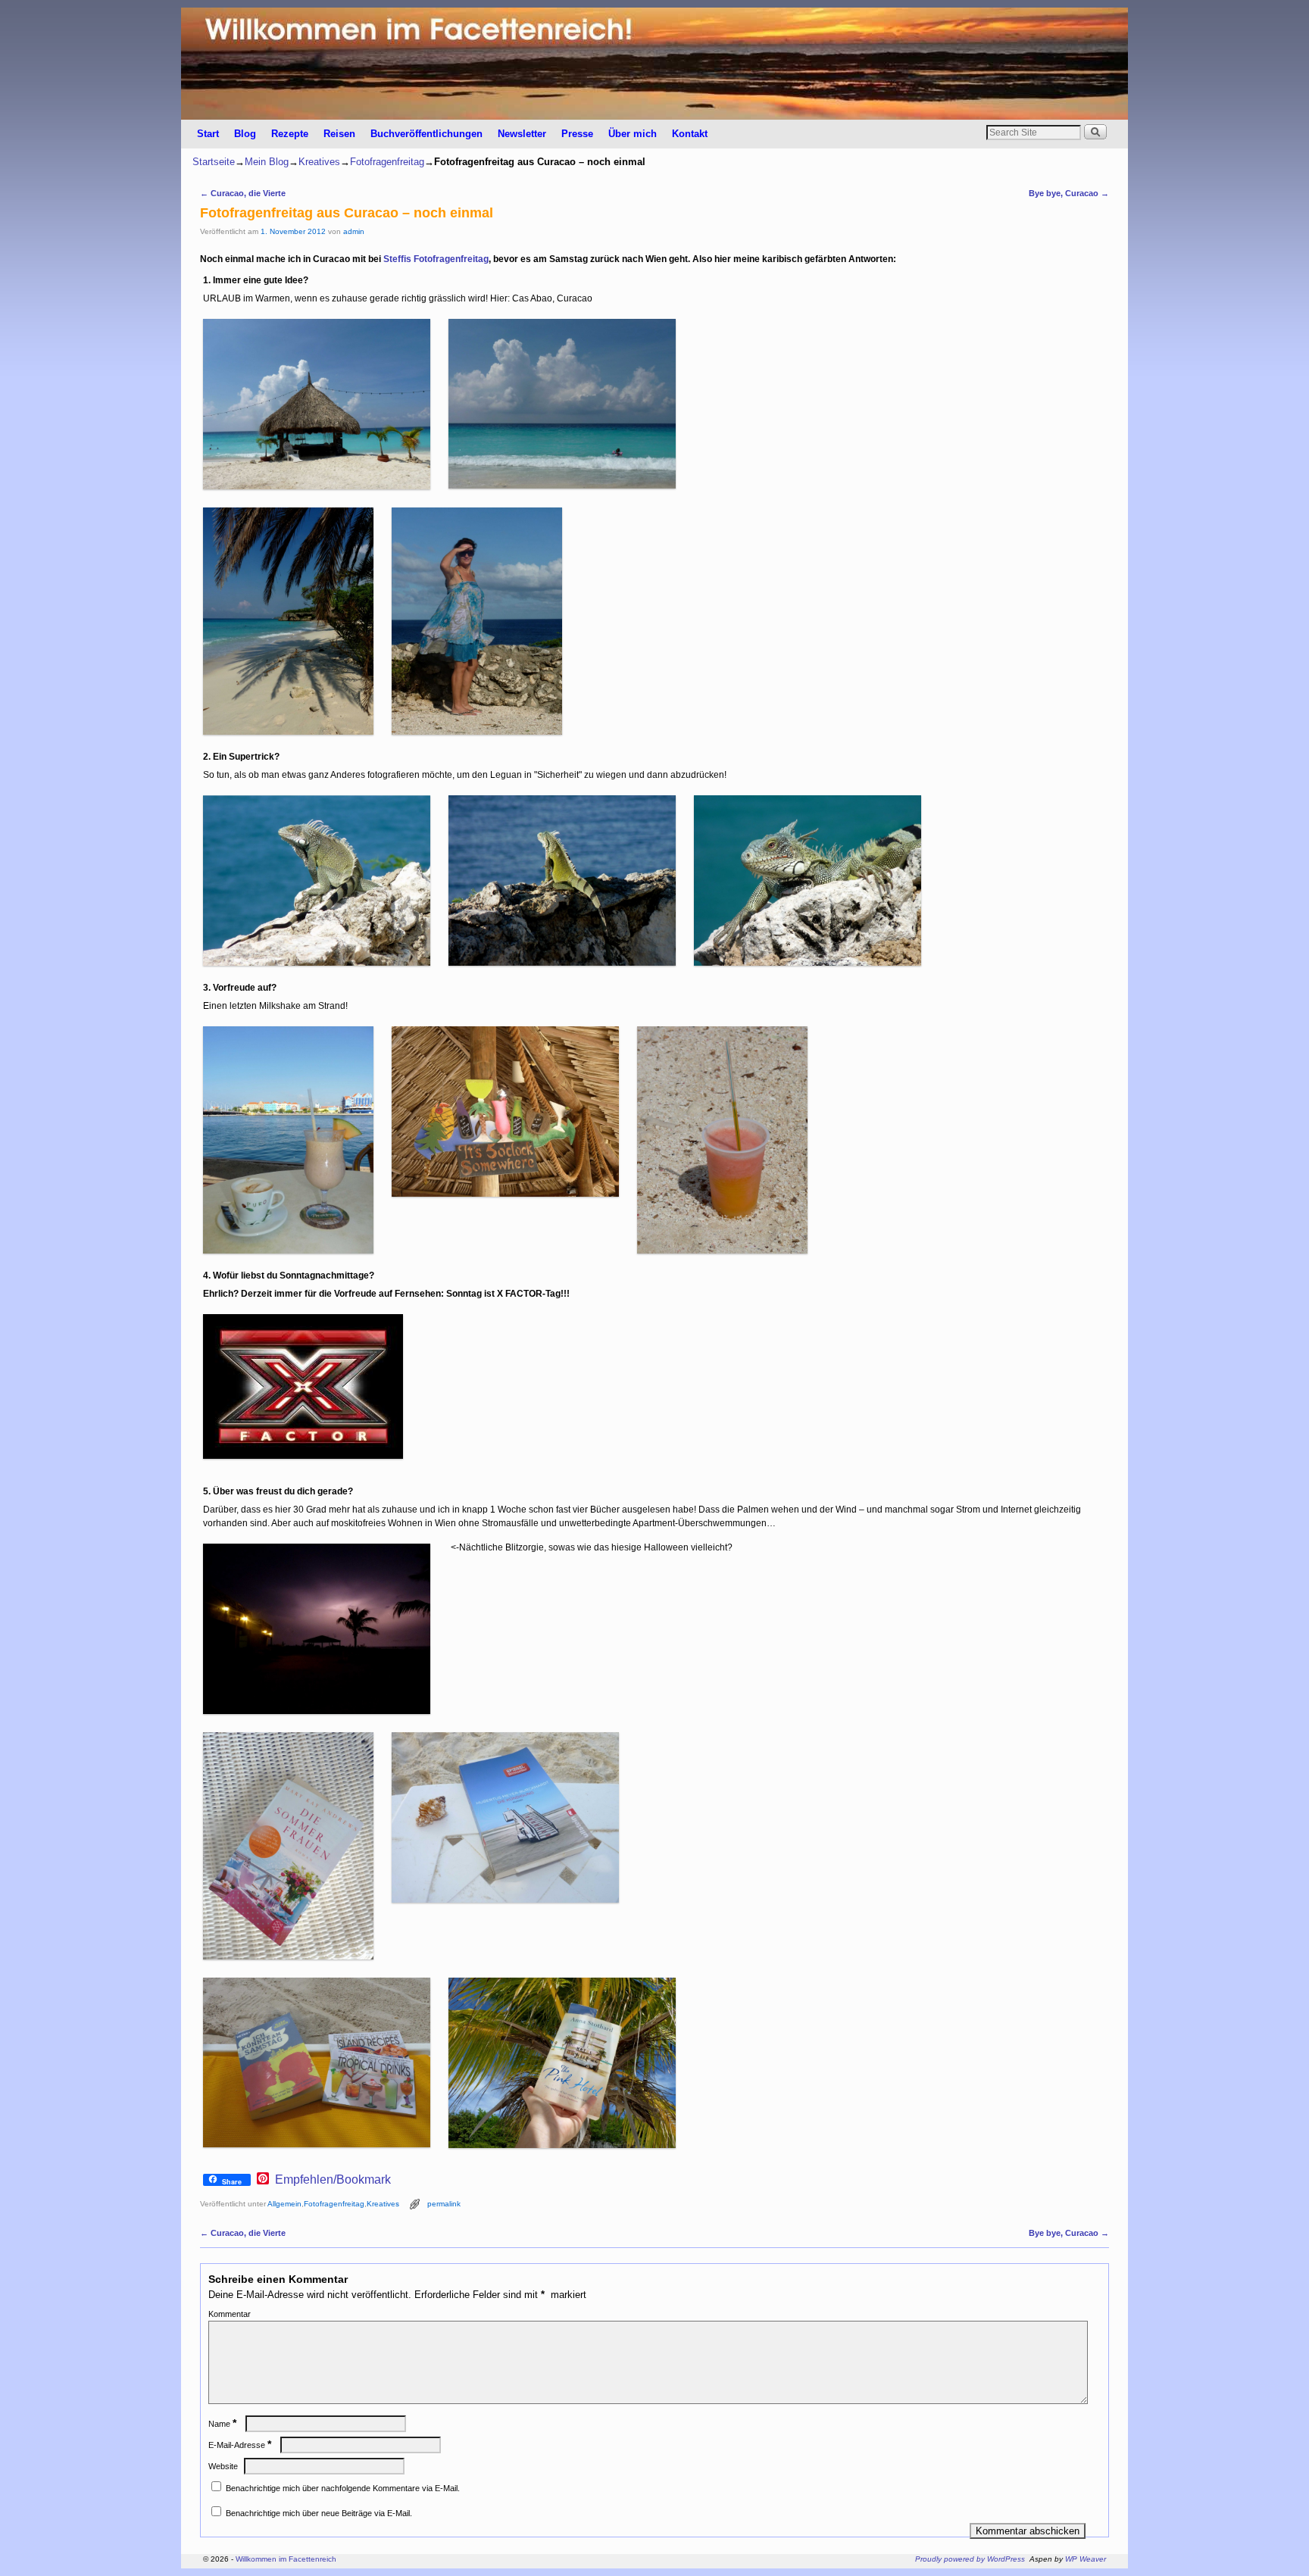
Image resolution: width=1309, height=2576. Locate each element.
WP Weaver (1086, 2559)
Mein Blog (267, 162)
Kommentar (230, 2314)
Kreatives (319, 162)
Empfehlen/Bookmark (333, 2180)
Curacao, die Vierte (243, 193)
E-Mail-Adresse (240, 2445)
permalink (444, 2204)
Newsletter (522, 134)
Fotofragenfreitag (387, 162)
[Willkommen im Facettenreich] (654, 64)
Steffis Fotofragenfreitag (436, 259)
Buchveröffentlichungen (426, 134)
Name (222, 2424)
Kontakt (690, 134)
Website (223, 2466)
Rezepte (290, 134)
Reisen (339, 134)
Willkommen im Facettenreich (286, 2559)
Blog (245, 134)
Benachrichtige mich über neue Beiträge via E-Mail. (319, 2513)
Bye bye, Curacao (1069, 193)
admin (354, 231)
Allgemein (284, 2204)
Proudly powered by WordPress (970, 2559)
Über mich (633, 134)
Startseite (214, 162)
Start (208, 134)
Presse (577, 134)
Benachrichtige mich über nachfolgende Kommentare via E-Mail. (343, 2488)
